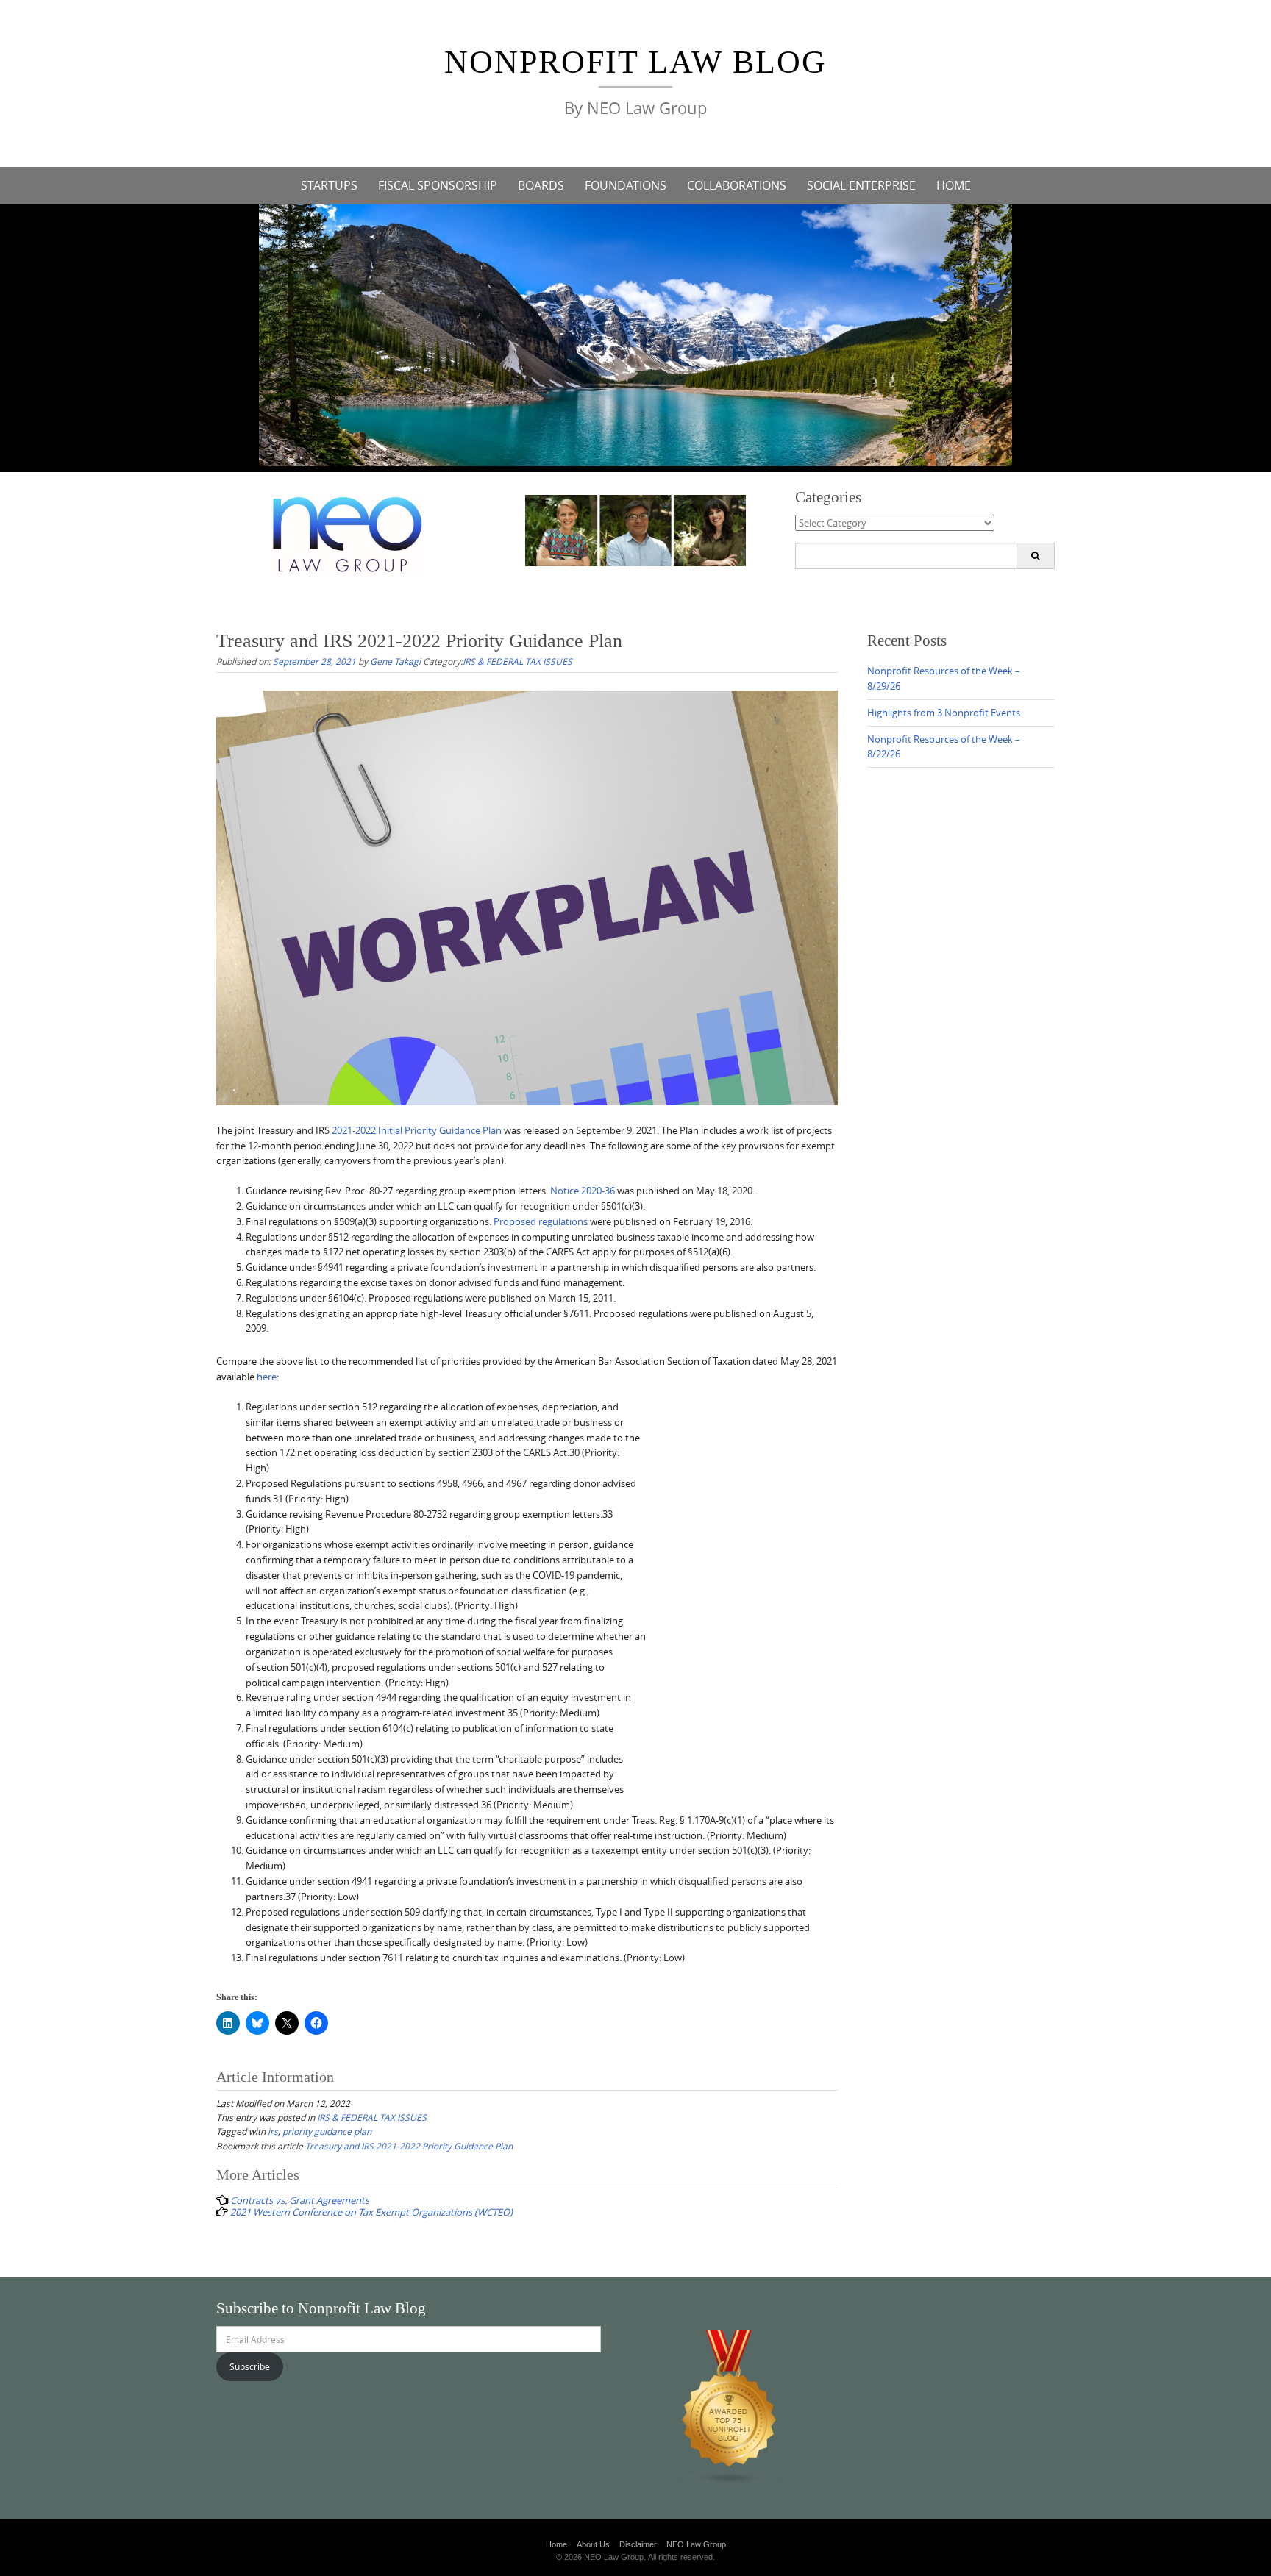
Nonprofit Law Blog (635, 62)
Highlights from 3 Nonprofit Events (944, 713)
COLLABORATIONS (737, 185)
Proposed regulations (541, 1221)
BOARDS (541, 185)
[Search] (1035, 556)
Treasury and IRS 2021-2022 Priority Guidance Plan (409, 2146)
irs (273, 2131)
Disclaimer (638, 2544)
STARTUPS (329, 185)
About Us (593, 2544)
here (267, 1377)
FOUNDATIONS (626, 185)
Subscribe (250, 2366)
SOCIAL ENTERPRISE (861, 185)
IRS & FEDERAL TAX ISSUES (517, 661)
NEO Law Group (696, 2544)
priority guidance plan (327, 2131)
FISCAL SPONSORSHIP (438, 185)
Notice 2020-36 (583, 1191)
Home (556, 2544)
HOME (954, 185)
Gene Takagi (395, 661)
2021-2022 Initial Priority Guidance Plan (417, 1130)
